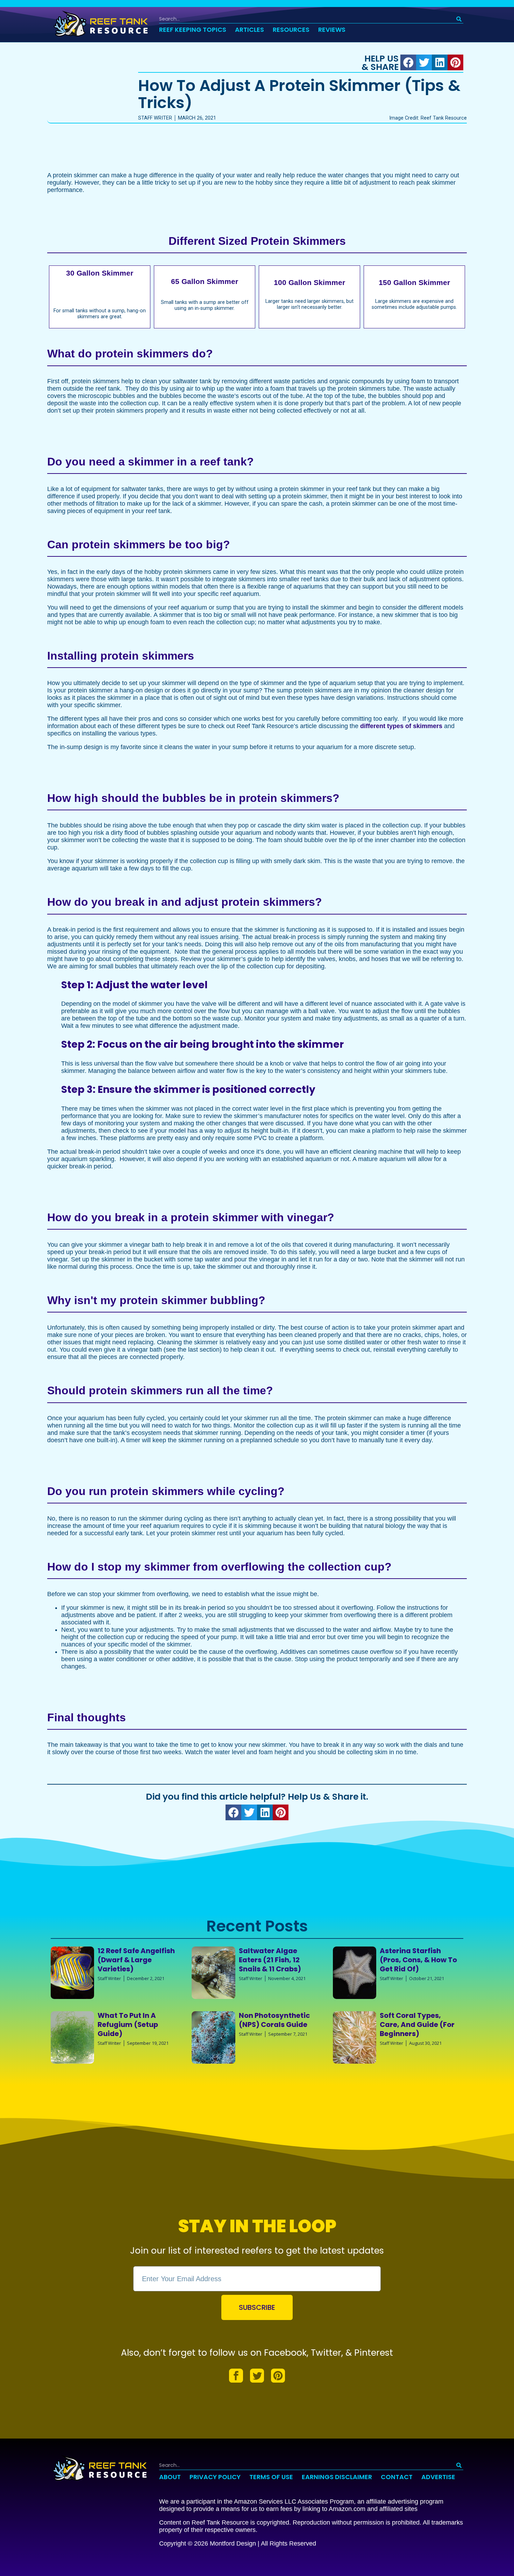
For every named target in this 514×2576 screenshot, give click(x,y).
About (170, 2477)
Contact (397, 2477)
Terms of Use (271, 2477)
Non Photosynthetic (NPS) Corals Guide (274, 2020)
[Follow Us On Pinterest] (278, 2376)
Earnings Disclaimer (337, 2477)
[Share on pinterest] (455, 62)
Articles (249, 30)
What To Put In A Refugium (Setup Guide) (128, 2024)
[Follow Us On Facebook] (236, 2376)
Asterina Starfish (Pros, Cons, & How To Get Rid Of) (418, 1960)
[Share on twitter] (424, 62)
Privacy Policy (215, 2477)
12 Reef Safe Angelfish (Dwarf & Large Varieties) (136, 1960)
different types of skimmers (401, 726)
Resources (291, 30)
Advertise (438, 2477)
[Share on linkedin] (440, 62)
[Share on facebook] (408, 62)
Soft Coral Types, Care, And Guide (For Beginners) (417, 2024)
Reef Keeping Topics (193, 30)
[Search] (459, 19)
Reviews (332, 30)
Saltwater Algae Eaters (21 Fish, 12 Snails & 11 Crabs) (270, 1960)
